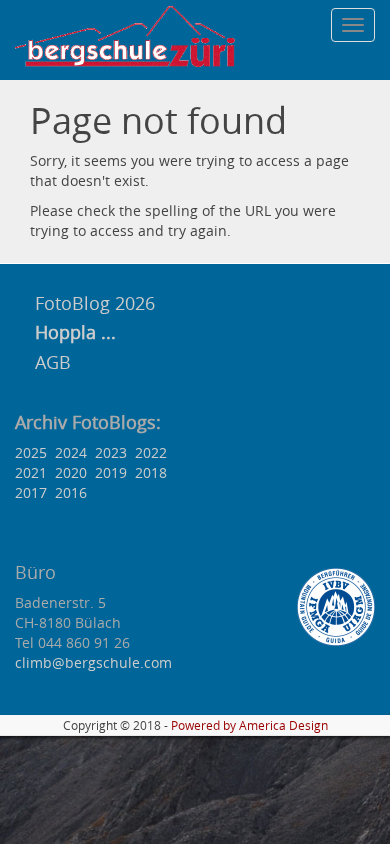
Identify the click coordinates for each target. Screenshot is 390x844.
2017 (31, 492)
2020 (71, 472)
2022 (151, 452)
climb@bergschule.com (93, 662)
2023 (111, 452)
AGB (53, 362)
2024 (71, 452)
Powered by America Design (249, 725)
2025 (31, 452)
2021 (31, 472)
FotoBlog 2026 (92, 303)
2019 (111, 472)
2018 (151, 472)
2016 (71, 492)
